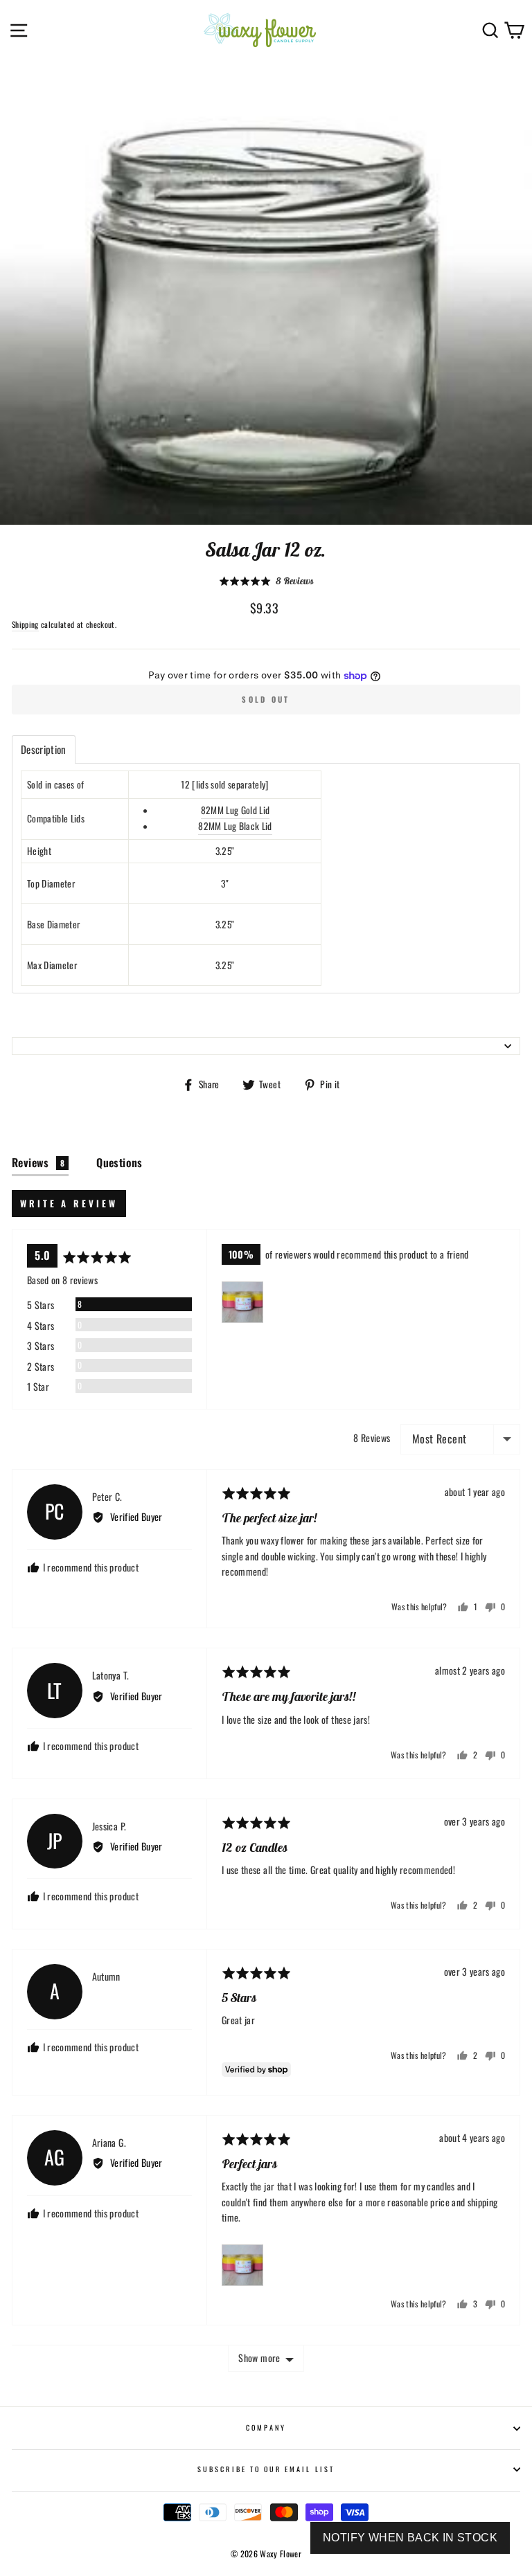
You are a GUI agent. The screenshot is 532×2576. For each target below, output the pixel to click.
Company (266, 2428)
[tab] (44, 749)
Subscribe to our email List (266, 2469)
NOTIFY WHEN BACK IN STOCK (410, 2538)
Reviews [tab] (38, 1162)
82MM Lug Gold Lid (236, 810)
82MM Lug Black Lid (235, 826)
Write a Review (69, 1203)
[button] (266, 580)
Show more (259, 2358)
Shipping (25, 624)
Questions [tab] (119, 1162)
